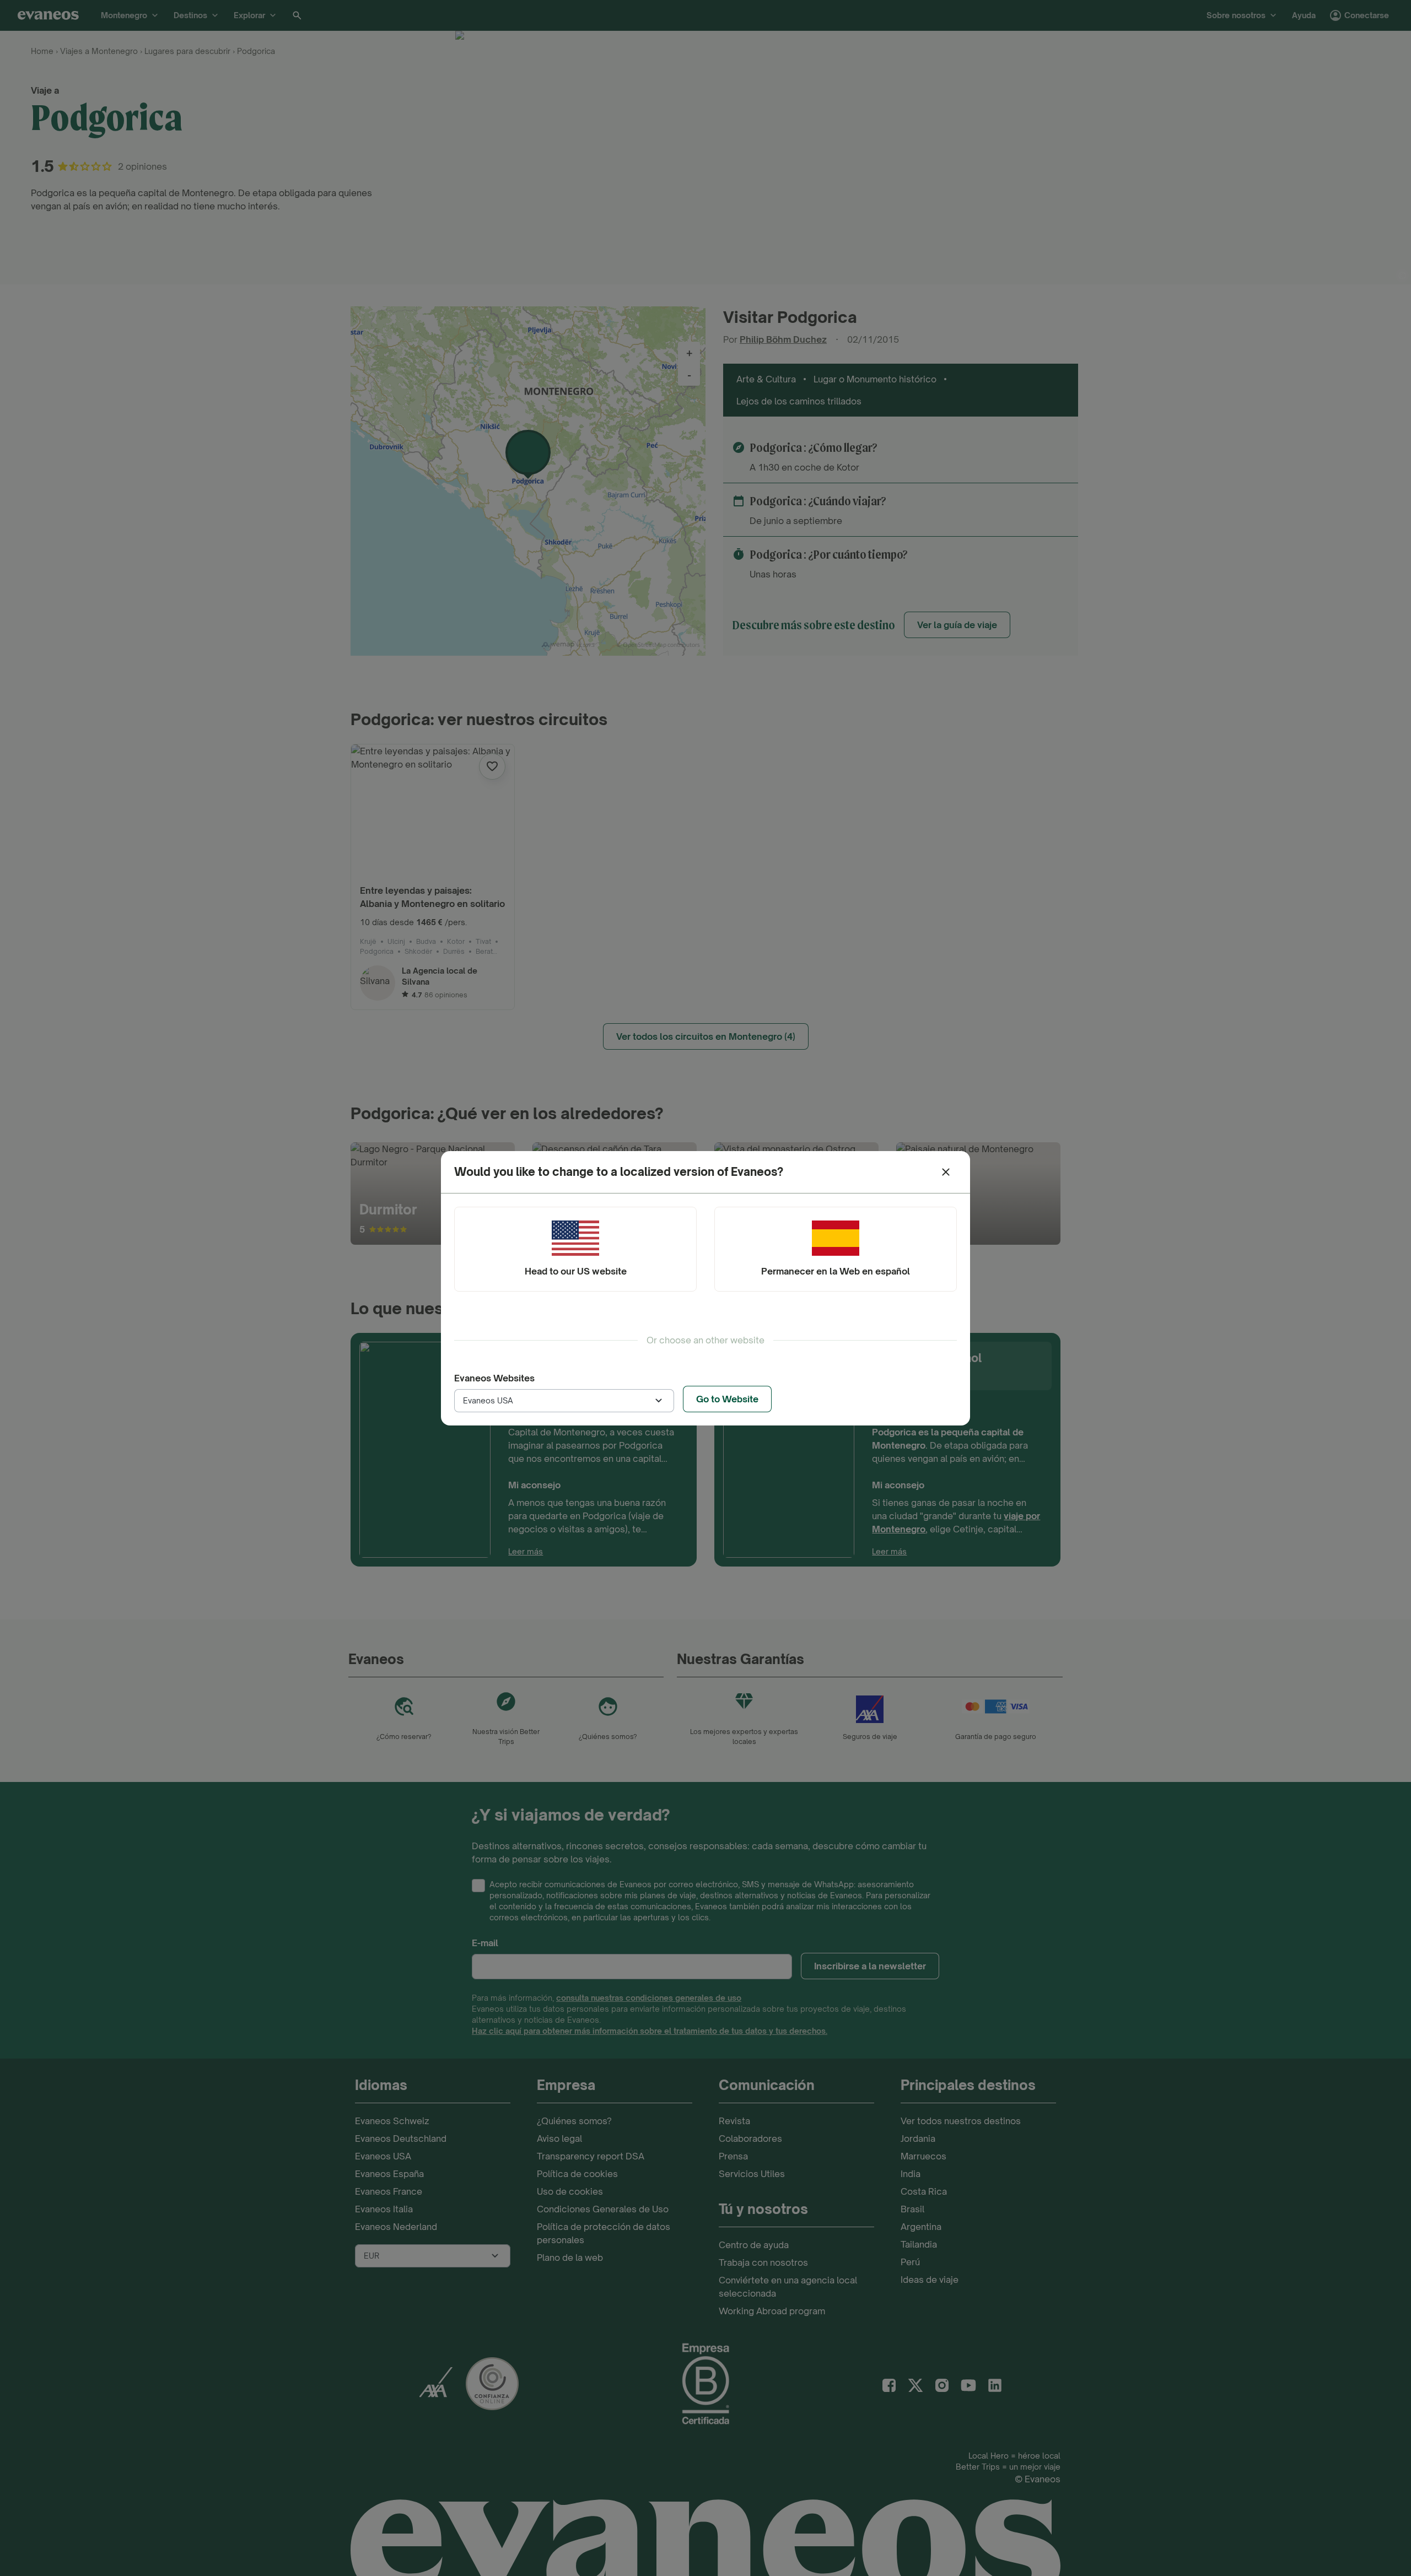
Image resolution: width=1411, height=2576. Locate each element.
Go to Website (727, 1399)
